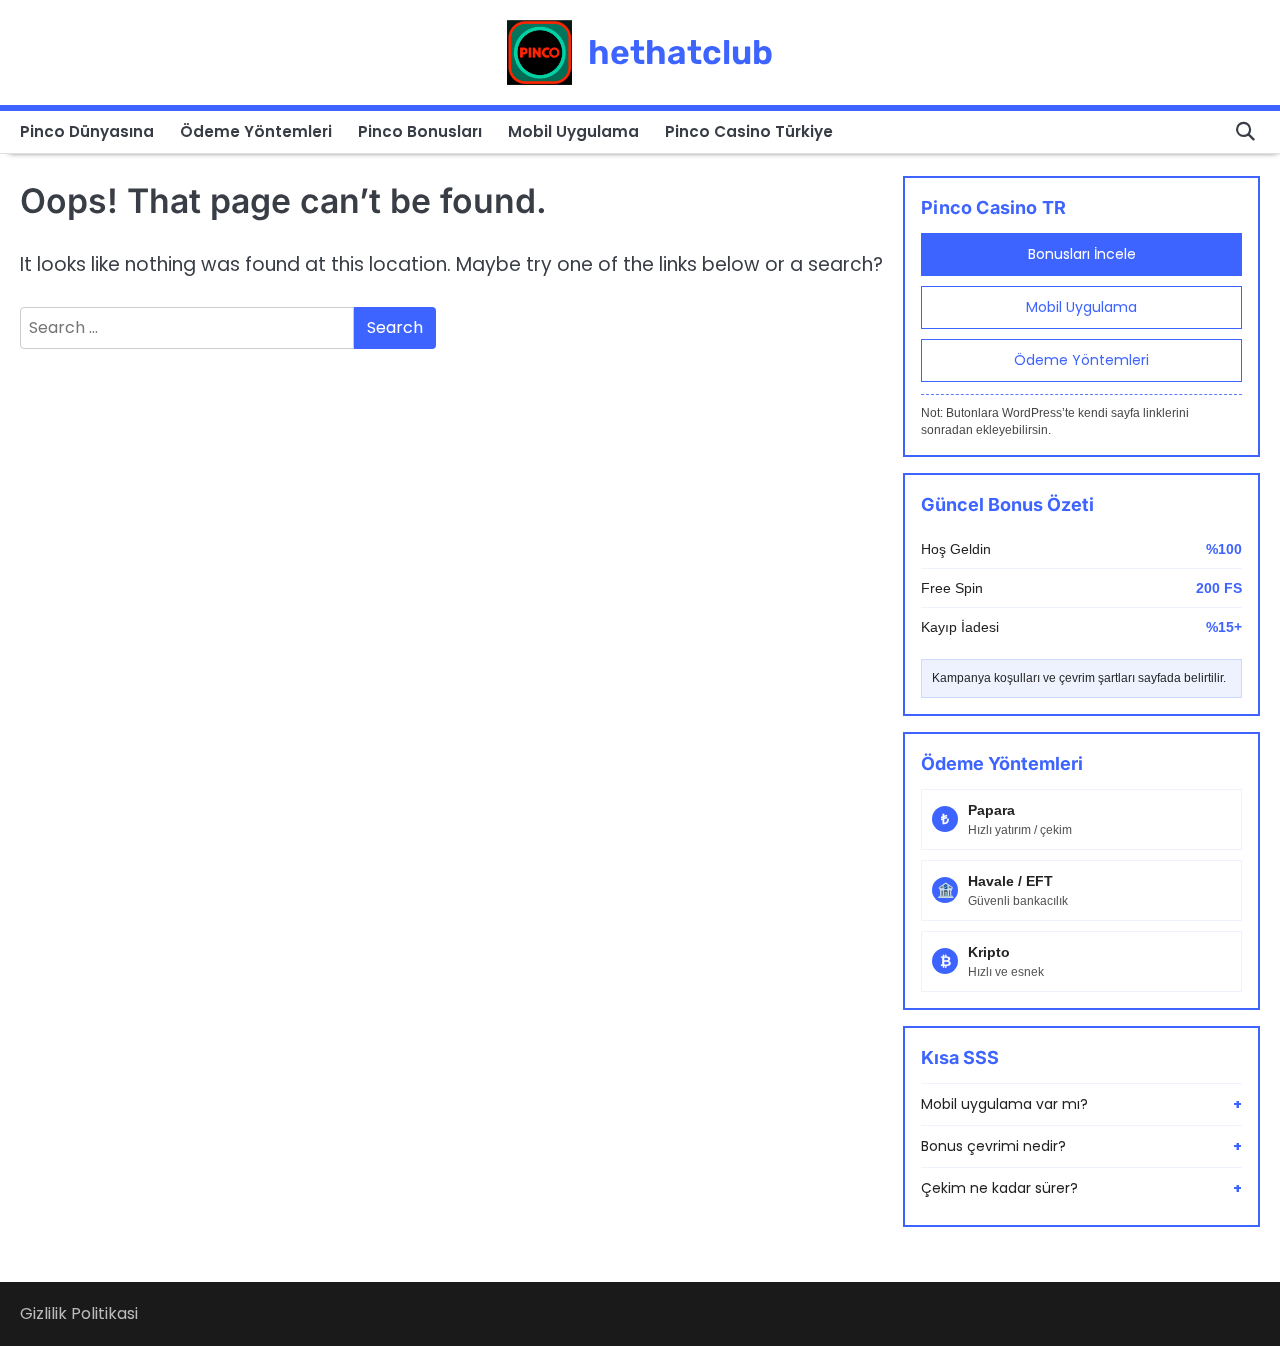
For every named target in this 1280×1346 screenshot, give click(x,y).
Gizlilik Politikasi (79, 1313)
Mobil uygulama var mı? (1081, 1104)
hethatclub (680, 52)
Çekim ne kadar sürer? (1081, 1188)
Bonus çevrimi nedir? (1081, 1146)
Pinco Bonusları (420, 131)
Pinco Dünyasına (87, 131)
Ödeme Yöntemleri (256, 131)
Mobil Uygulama (573, 131)
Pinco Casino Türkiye (749, 131)
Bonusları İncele (1082, 254)
